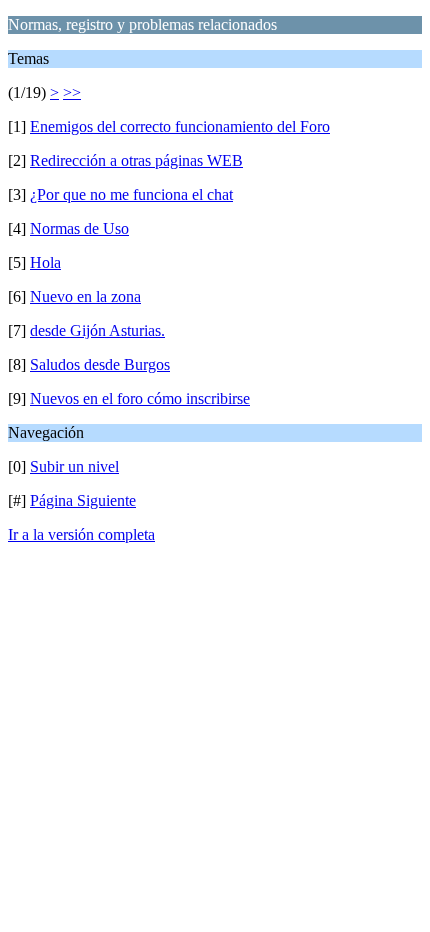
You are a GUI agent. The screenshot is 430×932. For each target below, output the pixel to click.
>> (72, 92)
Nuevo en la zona (85, 296)
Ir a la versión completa (81, 534)
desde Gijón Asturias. (97, 330)
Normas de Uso (79, 228)
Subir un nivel (74, 466)
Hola (45, 262)
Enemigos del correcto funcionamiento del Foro (180, 126)
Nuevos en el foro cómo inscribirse (140, 398)
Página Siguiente (83, 500)
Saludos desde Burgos (100, 364)
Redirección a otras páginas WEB (136, 160)
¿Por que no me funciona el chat (131, 194)
